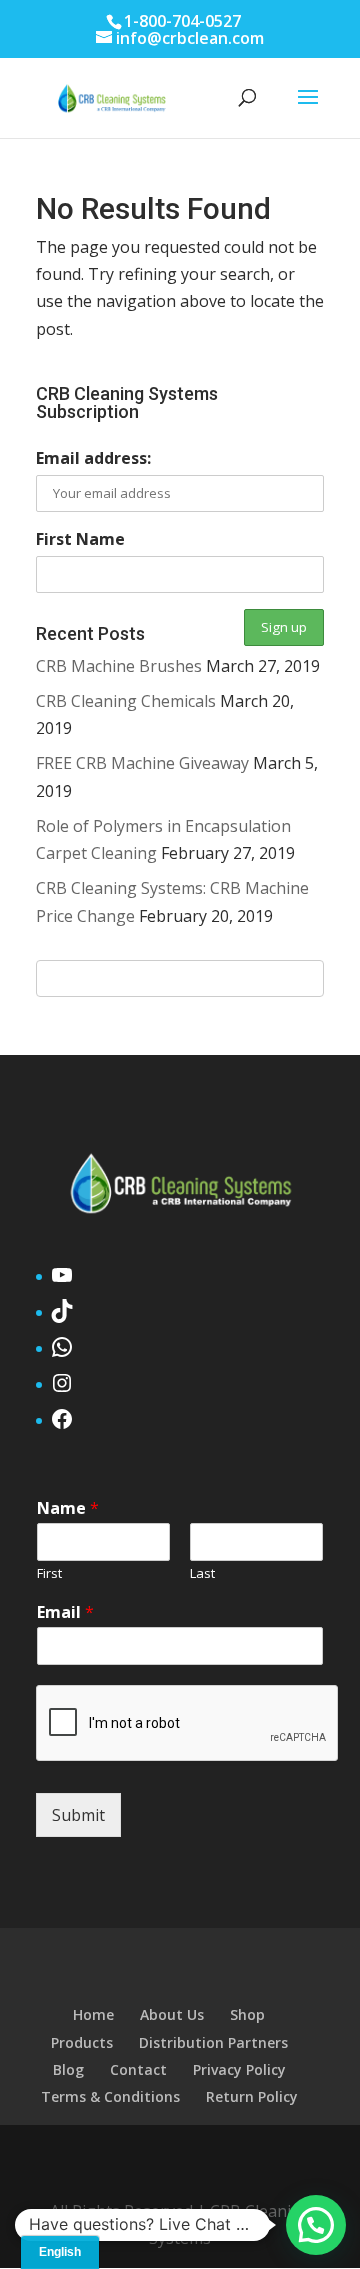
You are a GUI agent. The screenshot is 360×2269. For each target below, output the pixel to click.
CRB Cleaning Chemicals (126, 701)
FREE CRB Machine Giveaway (142, 763)
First (49, 1573)
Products (82, 2042)
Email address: (93, 458)
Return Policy (252, 2096)
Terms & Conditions (110, 2096)
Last (202, 1573)
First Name (80, 539)
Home (93, 2014)
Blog (68, 2069)
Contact (138, 2069)
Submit (78, 1815)
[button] (316, 2225)
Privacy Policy (239, 2069)
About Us (172, 2014)
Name (68, 1508)
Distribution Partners (213, 2042)
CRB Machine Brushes (119, 666)
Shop (247, 2014)
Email (65, 1612)
